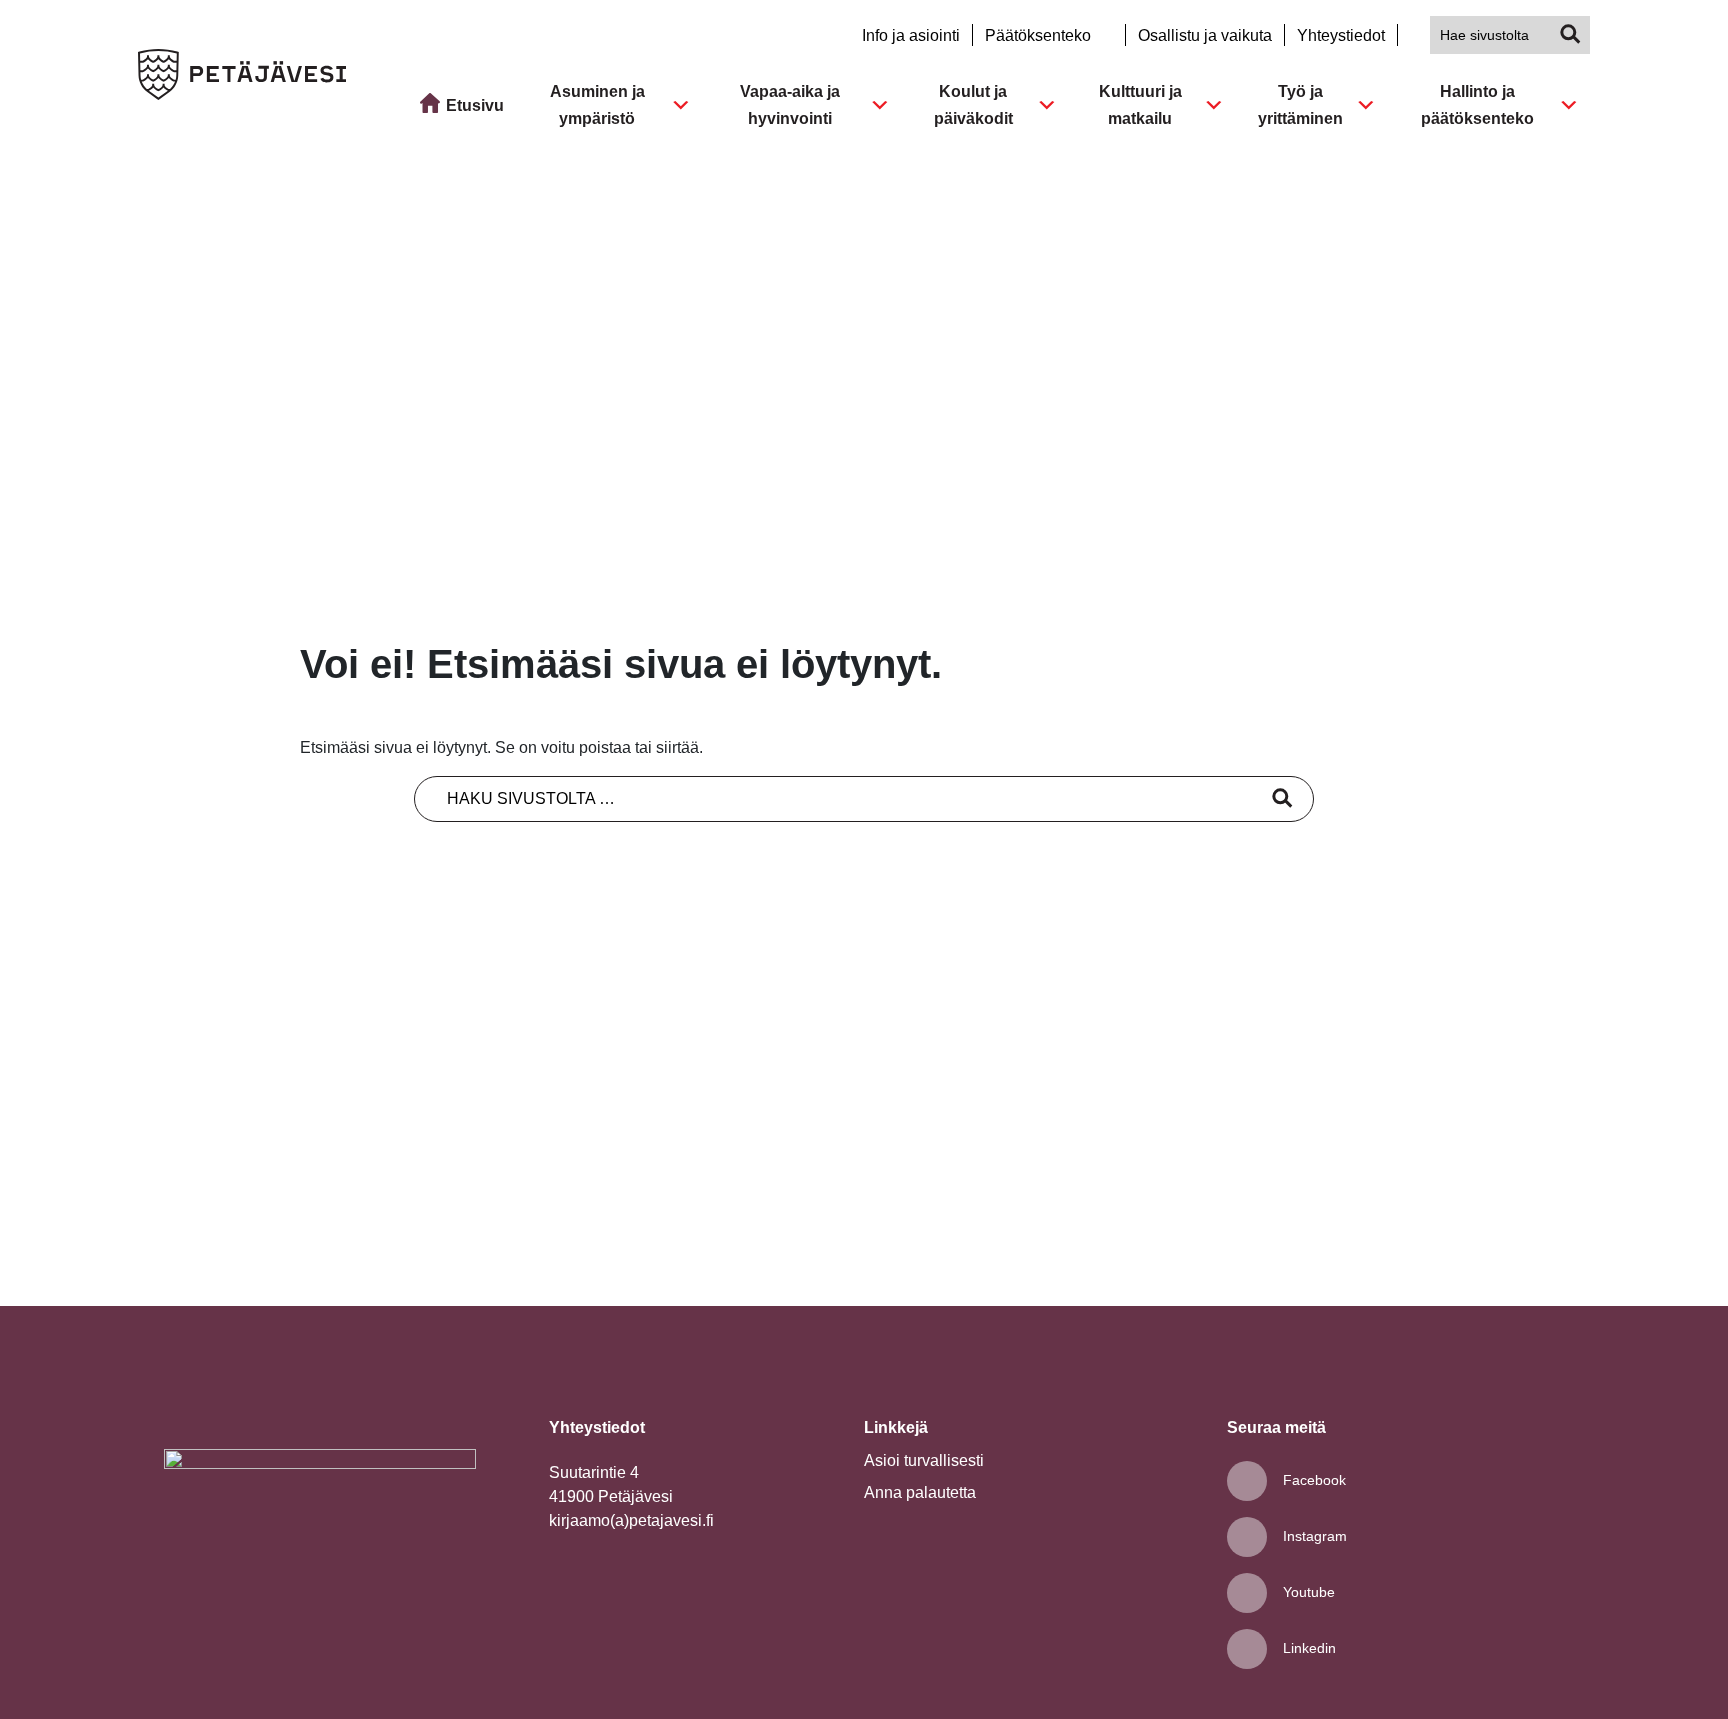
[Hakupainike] (1571, 35)
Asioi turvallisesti (924, 1460)
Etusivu (475, 105)
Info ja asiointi (911, 35)
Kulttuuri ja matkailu (1140, 105)
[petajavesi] (242, 78)
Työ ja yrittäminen (1300, 105)
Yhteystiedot (1341, 35)
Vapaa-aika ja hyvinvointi (790, 105)
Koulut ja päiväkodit (973, 105)
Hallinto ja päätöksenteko (1477, 105)
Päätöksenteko (1040, 35)
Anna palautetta (920, 1492)
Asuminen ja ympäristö (597, 105)
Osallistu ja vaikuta (1205, 35)
